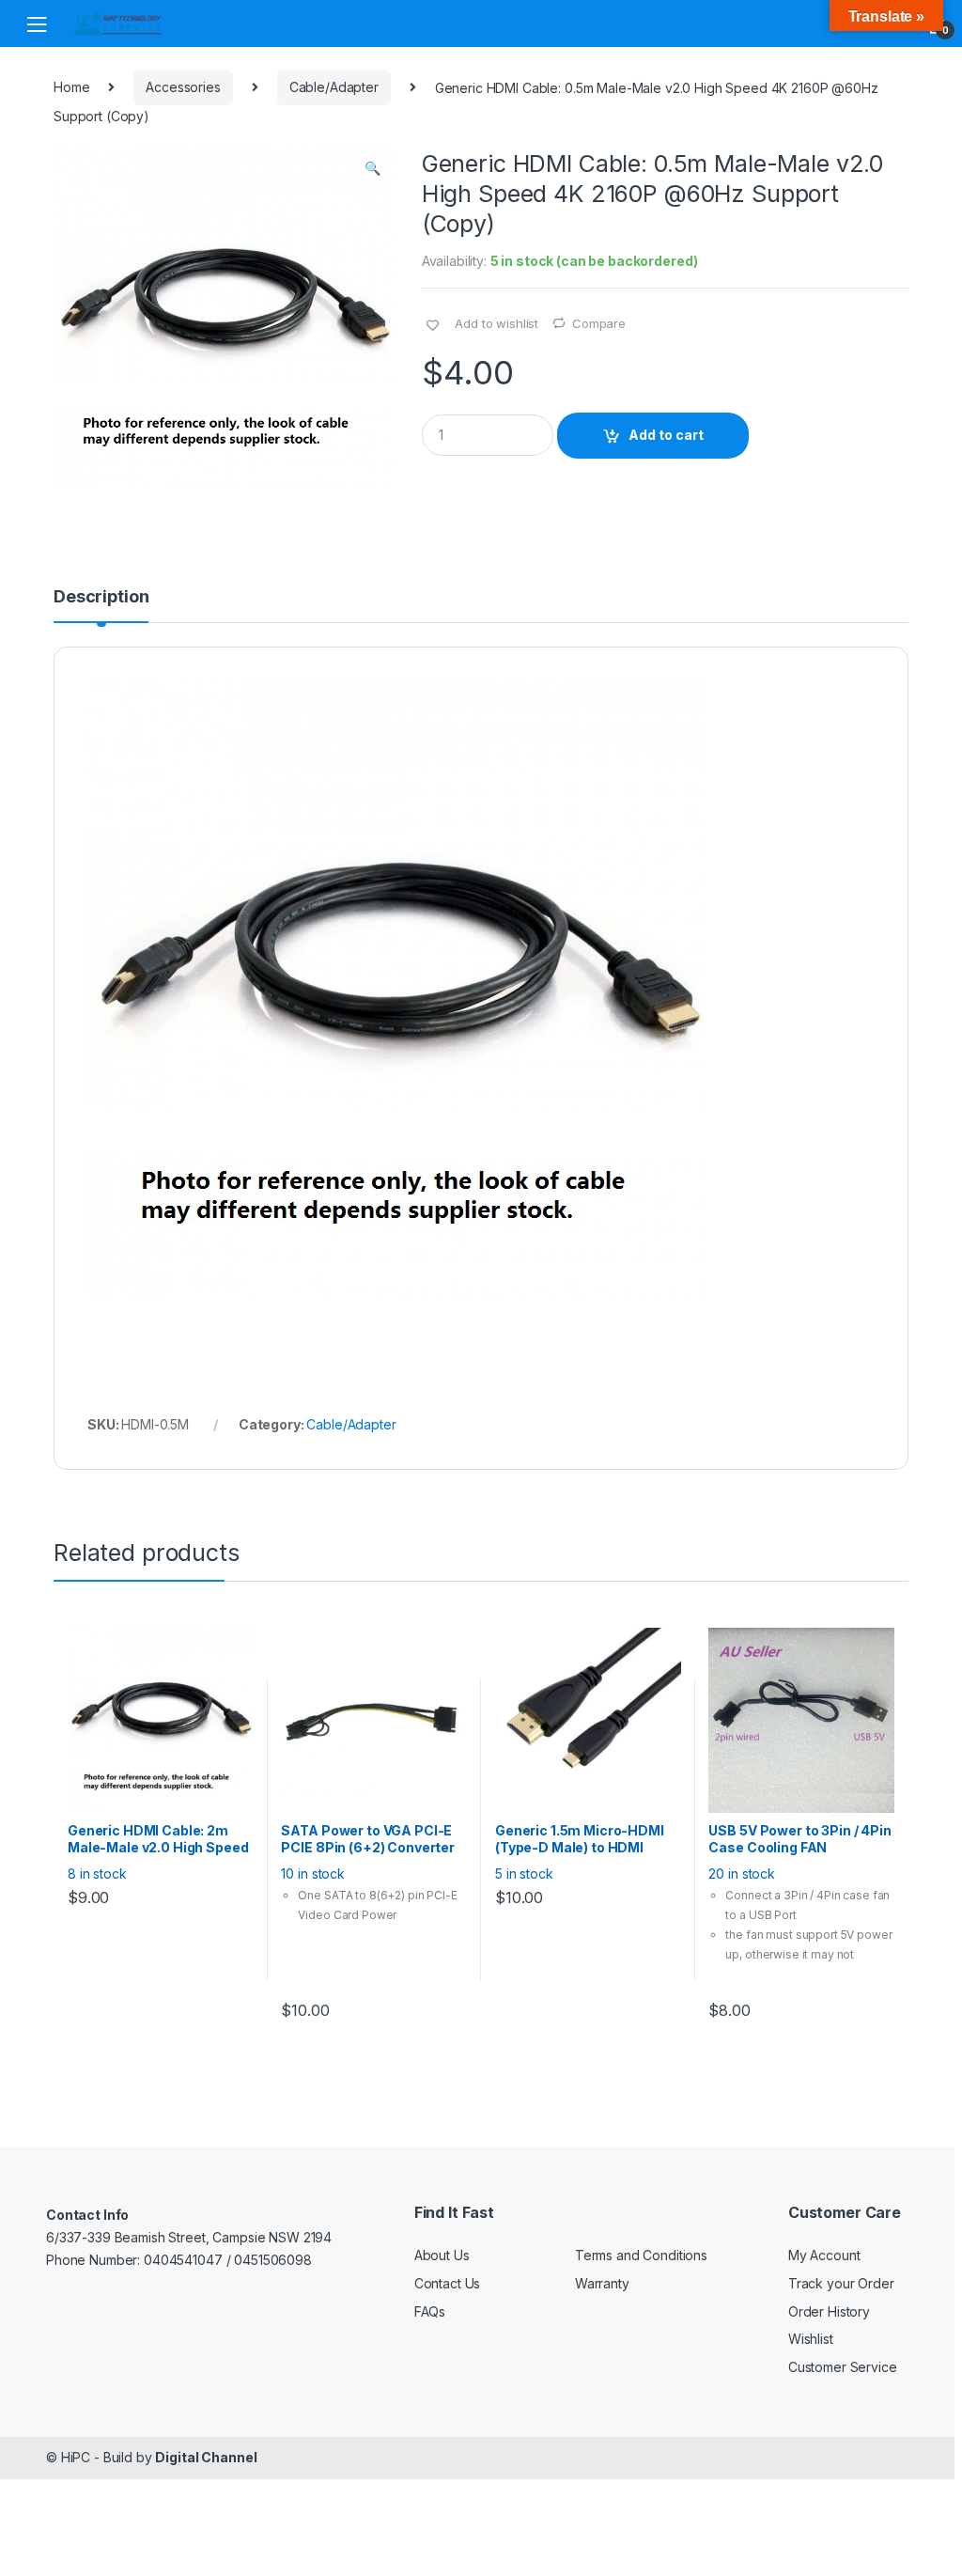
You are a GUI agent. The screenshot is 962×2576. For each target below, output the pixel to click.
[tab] (101, 605)
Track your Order (841, 2283)
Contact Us (448, 2283)
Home (71, 87)
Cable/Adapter (334, 87)
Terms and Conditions (641, 2255)
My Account (824, 2255)
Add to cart (666, 435)
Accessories (183, 87)
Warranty (602, 2283)
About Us (442, 2255)
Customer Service (843, 2367)
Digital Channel (206, 2457)
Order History (829, 2311)
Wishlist (811, 2339)
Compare (599, 323)
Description (101, 597)
